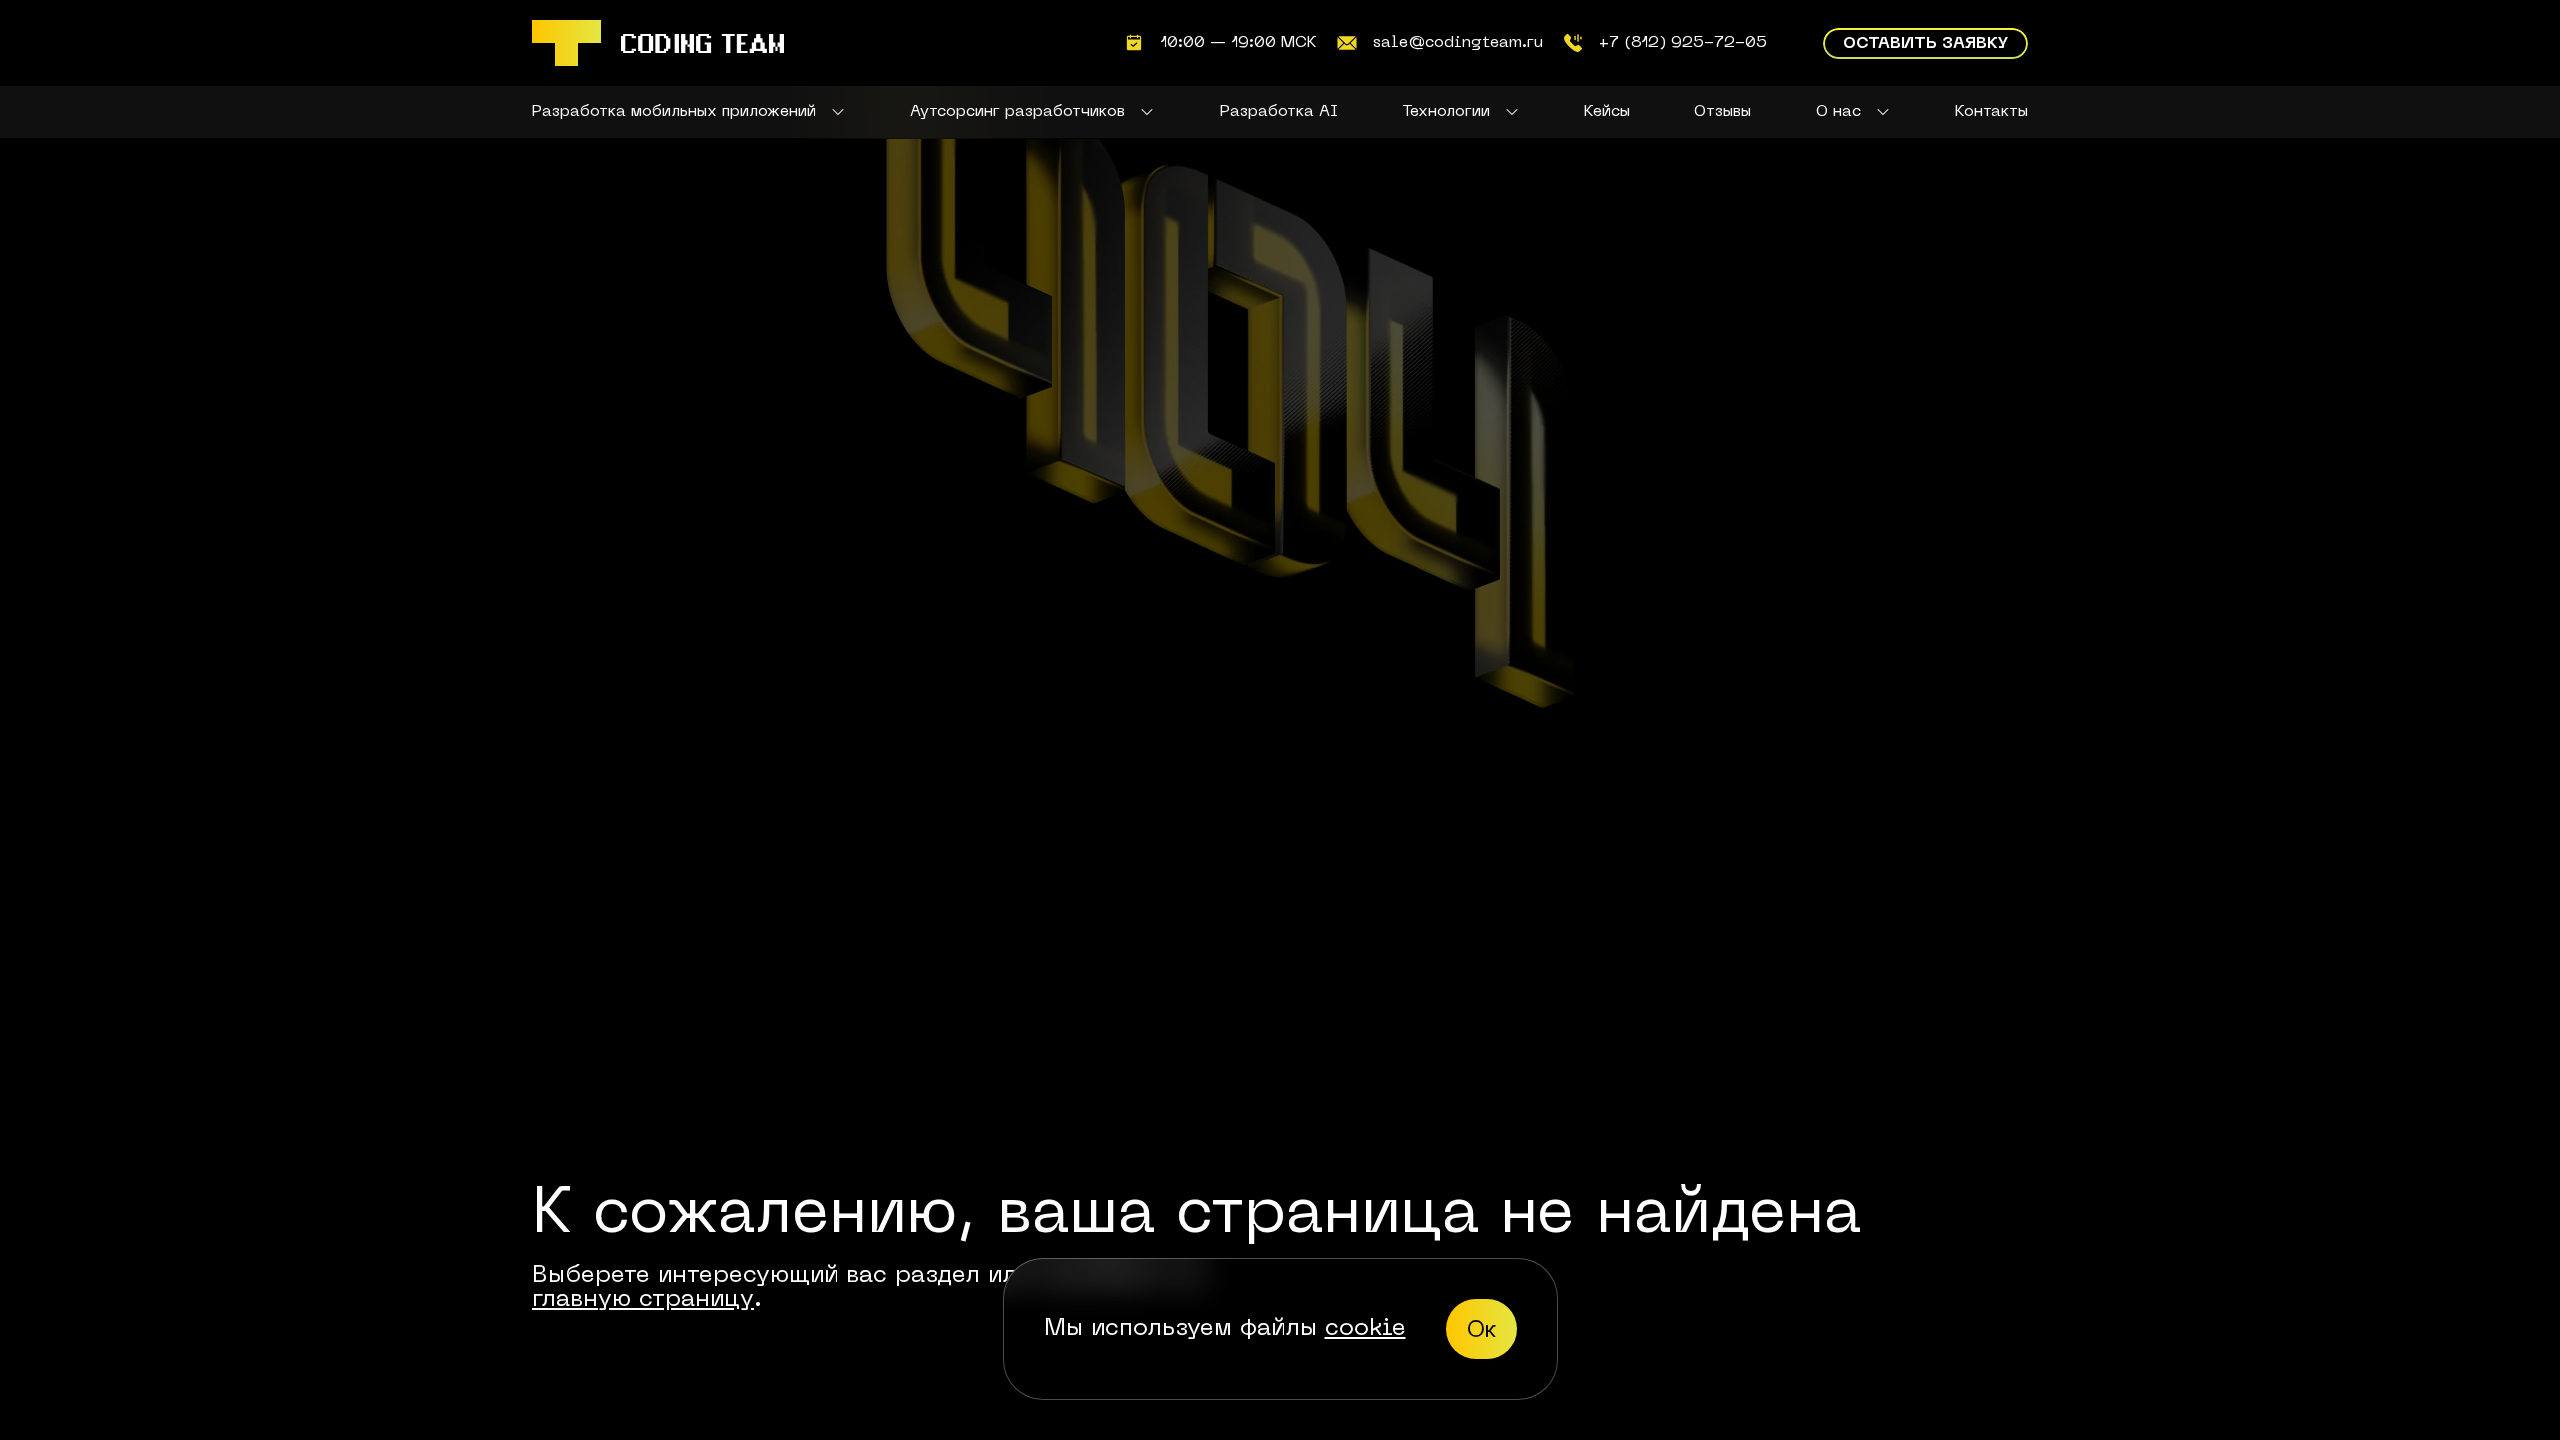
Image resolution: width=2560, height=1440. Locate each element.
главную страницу (643, 1300)
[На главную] (658, 43)
